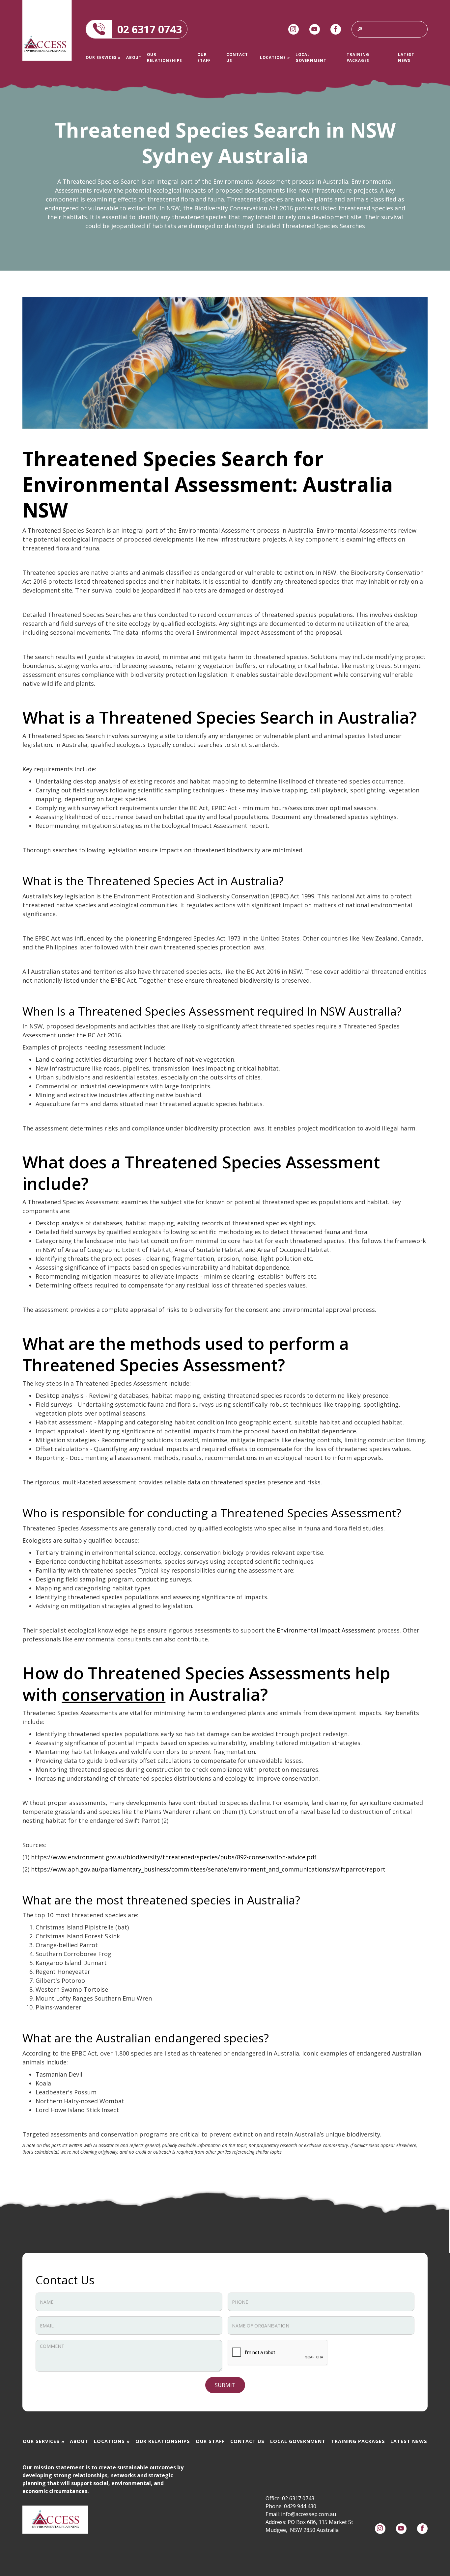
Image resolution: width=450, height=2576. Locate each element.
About (134, 57)
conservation (113, 1694)
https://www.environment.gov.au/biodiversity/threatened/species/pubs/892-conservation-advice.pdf (174, 1857)
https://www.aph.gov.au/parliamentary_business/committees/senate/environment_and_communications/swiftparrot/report (208, 1869)
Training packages (358, 57)
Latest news (406, 57)
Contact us (237, 57)
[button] (103, 57)
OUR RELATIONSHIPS (165, 57)
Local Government (311, 57)
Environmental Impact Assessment (326, 1630)
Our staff (204, 57)
